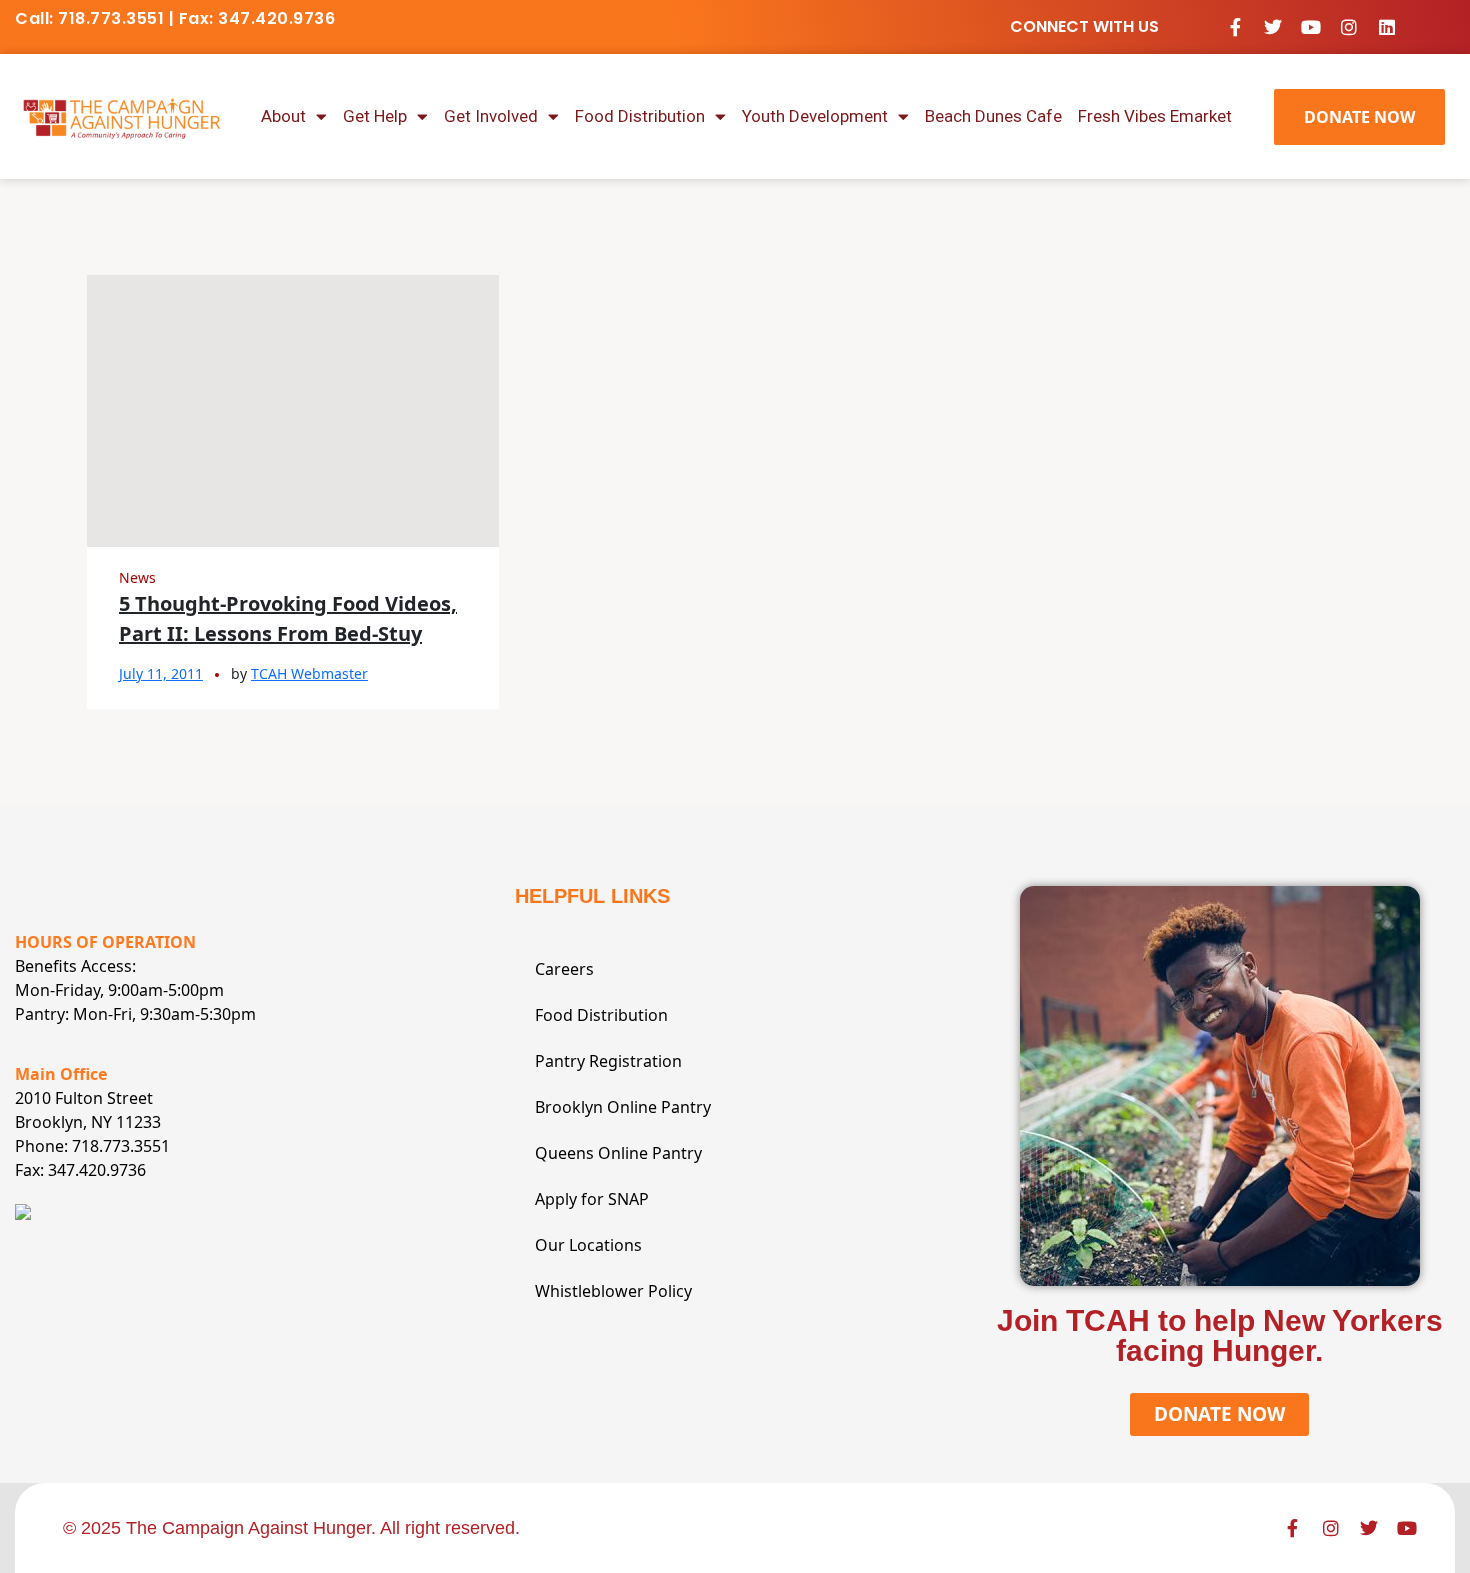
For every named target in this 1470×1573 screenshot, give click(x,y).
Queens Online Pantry (618, 1153)
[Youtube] (1311, 27)
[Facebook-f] (1235, 27)
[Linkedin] (1387, 27)
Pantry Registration (608, 1061)
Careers (564, 969)
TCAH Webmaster (309, 673)
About (283, 116)
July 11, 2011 (161, 673)
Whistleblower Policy (613, 1291)
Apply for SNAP (592, 1199)
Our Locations (588, 1245)
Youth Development (815, 116)
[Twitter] (1273, 27)
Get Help (375, 116)
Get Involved (491, 116)
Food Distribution (640, 116)
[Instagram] (1349, 27)
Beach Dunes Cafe (993, 116)
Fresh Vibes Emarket (1155, 116)
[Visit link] (122, 117)
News (137, 577)
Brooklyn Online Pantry (623, 1107)
